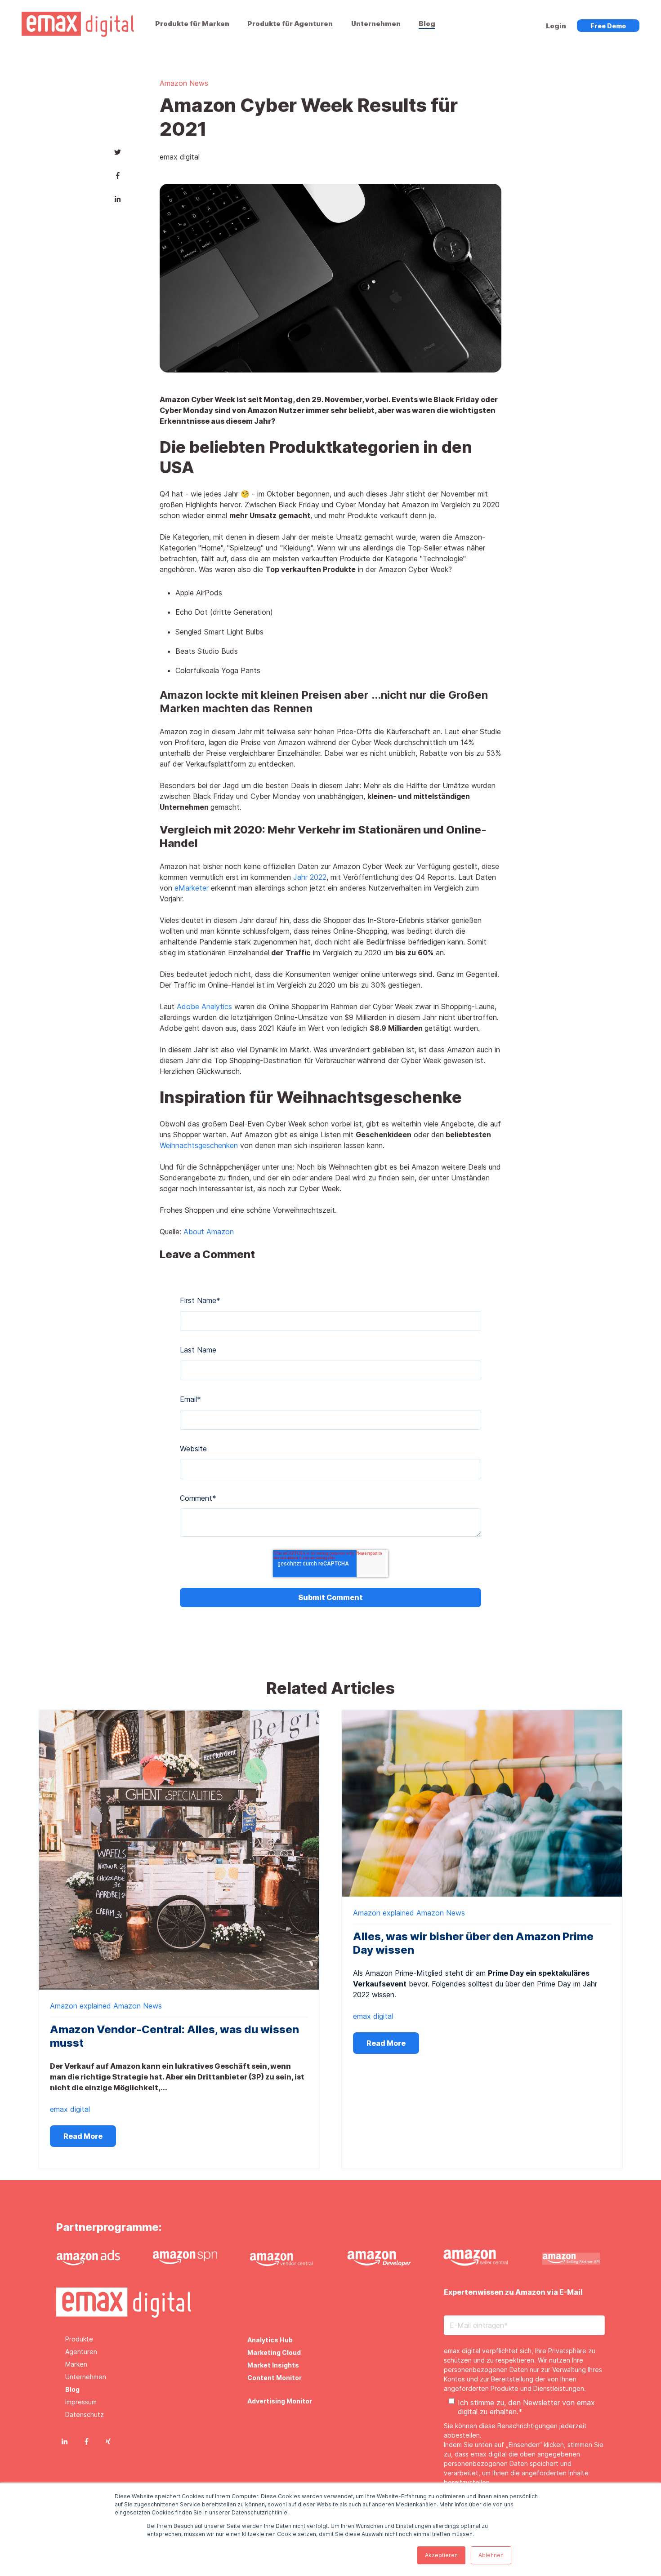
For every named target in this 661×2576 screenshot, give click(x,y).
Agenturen (81, 2352)
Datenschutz (85, 2414)
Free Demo (608, 26)
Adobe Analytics (204, 1006)
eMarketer (193, 888)
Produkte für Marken (192, 24)
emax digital (180, 157)
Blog (427, 24)
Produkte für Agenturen (290, 24)
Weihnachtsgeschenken (200, 1145)
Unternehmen (376, 24)
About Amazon (210, 1232)
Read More (83, 2136)
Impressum (81, 2402)
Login (556, 26)
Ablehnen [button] (491, 2555)
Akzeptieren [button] (441, 2555)
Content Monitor (275, 2378)
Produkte (79, 2339)
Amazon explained (80, 2006)
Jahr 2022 (310, 877)
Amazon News (184, 83)
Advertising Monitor (280, 2401)
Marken (76, 2364)
